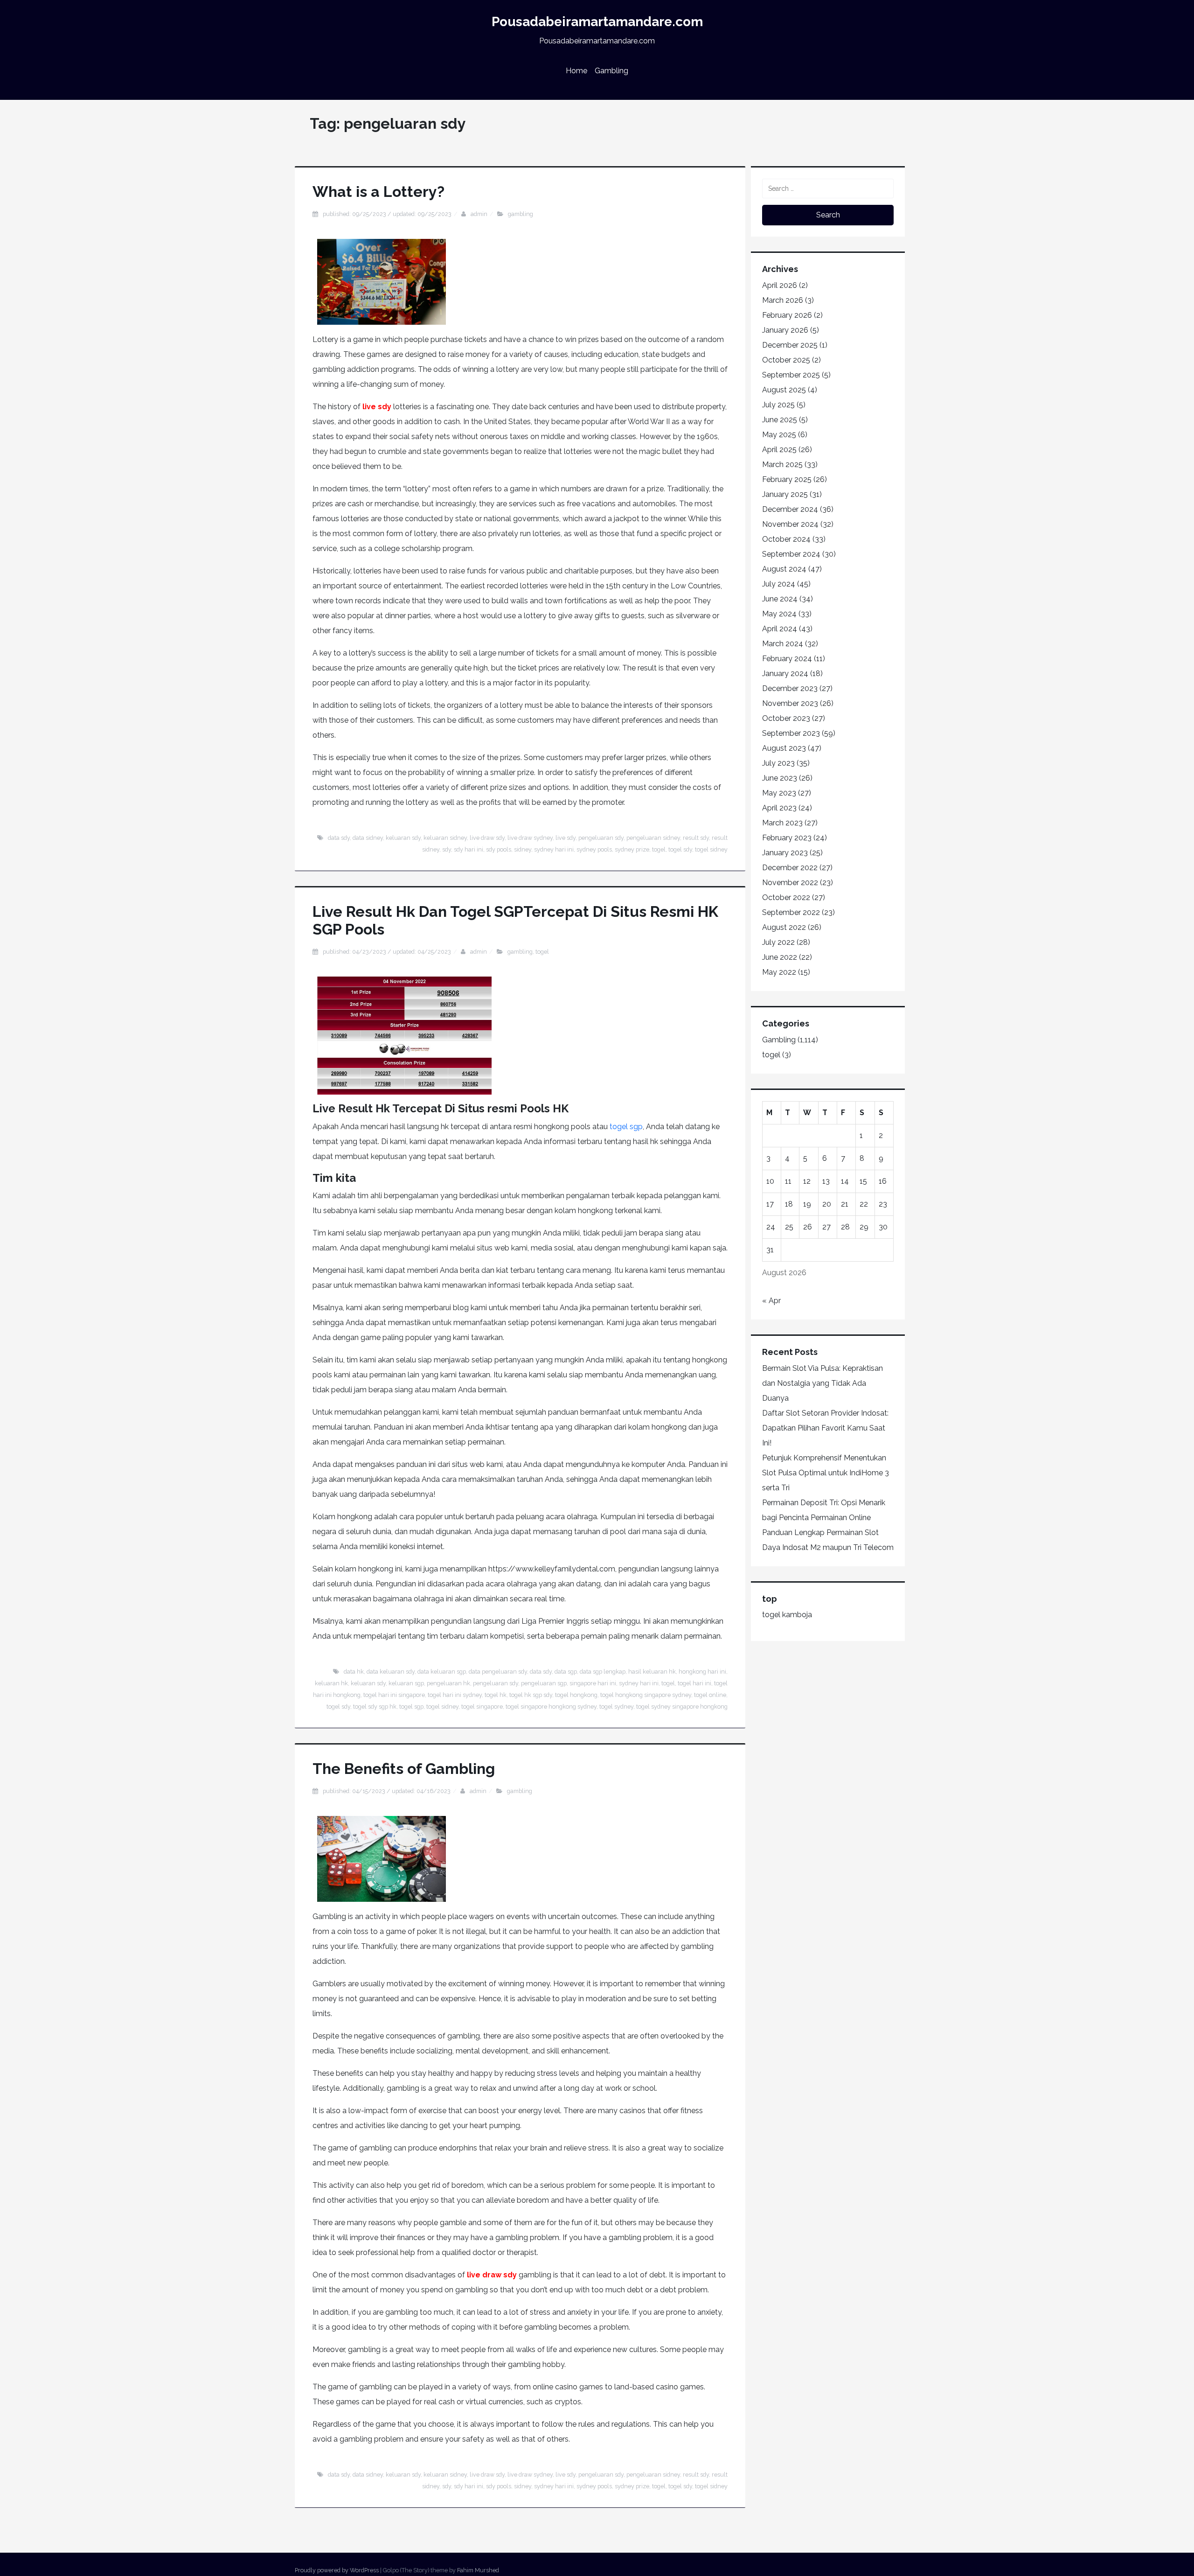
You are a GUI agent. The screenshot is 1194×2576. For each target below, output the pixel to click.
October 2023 (786, 718)
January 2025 (785, 494)
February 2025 (787, 479)
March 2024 (783, 644)
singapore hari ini (593, 1683)
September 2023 (791, 733)
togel (659, 849)
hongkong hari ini (702, 1672)
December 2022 (790, 868)
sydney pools (594, 849)
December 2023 (790, 688)
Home (576, 71)
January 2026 (785, 330)
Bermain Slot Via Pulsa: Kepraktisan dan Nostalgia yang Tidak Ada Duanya (823, 1383)
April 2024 (780, 629)
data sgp (566, 1672)
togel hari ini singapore (394, 1695)
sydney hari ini (554, 849)
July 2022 (778, 942)
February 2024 (787, 659)
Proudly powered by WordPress (337, 2570)
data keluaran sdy (391, 1672)
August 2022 (784, 927)
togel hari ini (694, 1683)
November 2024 (790, 524)
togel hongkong (576, 1695)
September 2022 (791, 912)
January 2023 (785, 853)
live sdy (377, 407)
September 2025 (791, 375)
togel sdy (680, 849)
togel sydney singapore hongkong (682, 1707)
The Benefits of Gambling (404, 1769)
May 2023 (779, 793)
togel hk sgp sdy (531, 1695)
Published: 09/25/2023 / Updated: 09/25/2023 (387, 214)
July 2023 (778, 763)
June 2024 (780, 599)
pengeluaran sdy (601, 838)
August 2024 (784, 569)
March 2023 (782, 823)
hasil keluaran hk (652, 1672)
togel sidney (711, 849)
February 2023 (787, 838)
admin (479, 214)
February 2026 (787, 315)
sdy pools (499, 849)
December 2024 (790, 509)
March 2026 (783, 300)
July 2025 (778, 405)
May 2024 (779, 614)
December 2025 (790, 345)
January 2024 (785, 674)
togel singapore (482, 1707)
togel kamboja (787, 1615)
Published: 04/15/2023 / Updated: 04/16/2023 (387, 1791)
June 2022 (780, 957)
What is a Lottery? (378, 192)
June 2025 (780, 420)
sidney (523, 849)
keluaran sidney (445, 838)
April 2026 (780, 285)
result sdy (696, 838)
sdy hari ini (469, 849)
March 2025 (782, 464)
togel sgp (626, 1127)
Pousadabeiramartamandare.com (597, 22)
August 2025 (784, 390)
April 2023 (779, 808)
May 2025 (779, 435)
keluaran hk (331, 1683)
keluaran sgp (406, 1683)
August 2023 (784, 748)
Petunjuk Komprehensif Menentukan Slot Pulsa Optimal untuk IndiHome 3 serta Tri (826, 1473)
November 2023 (790, 703)
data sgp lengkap (603, 1672)
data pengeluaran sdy (498, 1672)
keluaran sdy (403, 838)
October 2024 (786, 539)
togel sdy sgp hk (375, 1707)
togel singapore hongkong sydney (551, 1707)
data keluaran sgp (442, 1672)
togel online (710, 1695)
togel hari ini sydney (455, 1695)
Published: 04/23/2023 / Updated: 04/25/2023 (387, 952)
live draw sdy (487, 838)
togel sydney (616, 1707)
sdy (447, 849)
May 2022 (779, 972)
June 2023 (780, 778)
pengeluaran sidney (653, 838)
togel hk (496, 1695)
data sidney (368, 838)
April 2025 (779, 450)
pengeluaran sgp (544, 1683)
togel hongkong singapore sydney (646, 1695)
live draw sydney (530, 838)
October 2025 (786, 360)
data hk (354, 1672)
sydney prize (632, 849)
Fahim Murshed (478, 2570)
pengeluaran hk (448, 1683)
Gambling (611, 71)
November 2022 (790, 883)
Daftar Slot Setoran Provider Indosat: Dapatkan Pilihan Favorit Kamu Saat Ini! (825, 1428)
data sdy (339, 838)
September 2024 (791, 554)
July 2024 (779, 584)
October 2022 (786, 897)
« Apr (771, 1301)
